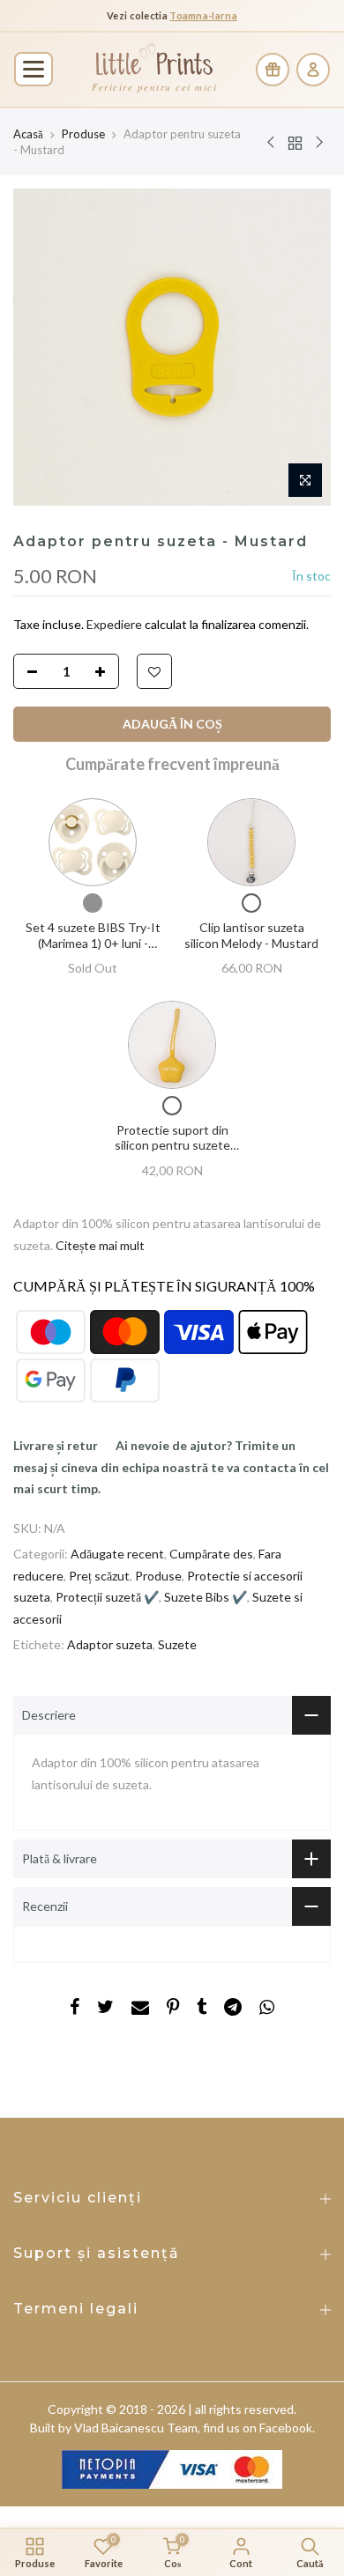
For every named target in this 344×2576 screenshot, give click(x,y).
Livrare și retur (56, 1445)
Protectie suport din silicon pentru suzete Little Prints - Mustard (172, 1145)
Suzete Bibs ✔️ (206, 1597)
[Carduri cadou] (273, 70)
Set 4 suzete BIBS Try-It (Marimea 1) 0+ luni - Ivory (93, 943)
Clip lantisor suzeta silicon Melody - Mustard (251, 935)
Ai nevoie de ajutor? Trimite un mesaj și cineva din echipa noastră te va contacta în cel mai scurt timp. (171, 1467)
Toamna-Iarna (203, 15)
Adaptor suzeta (110, 1644)
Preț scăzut (99, 1576)
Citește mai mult (99, 1245)
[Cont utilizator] (313, 70)
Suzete (177, 1644)
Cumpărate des (211, 1554)
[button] (34, 69)
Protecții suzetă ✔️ (107, 1597)
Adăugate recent (117, 1554)
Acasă (28, 134)
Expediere (116, 624)
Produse (83, 134)
